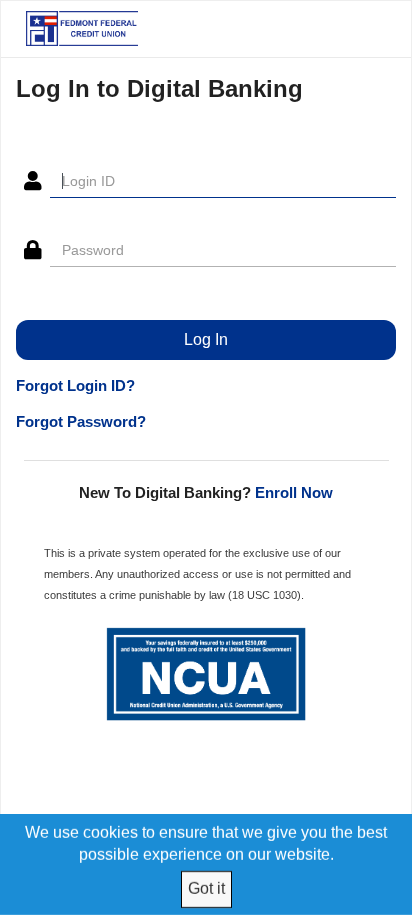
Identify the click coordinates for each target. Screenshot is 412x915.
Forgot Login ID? (75, 385)
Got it (206, 888)
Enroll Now (294, 492)
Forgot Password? (81, 421)
